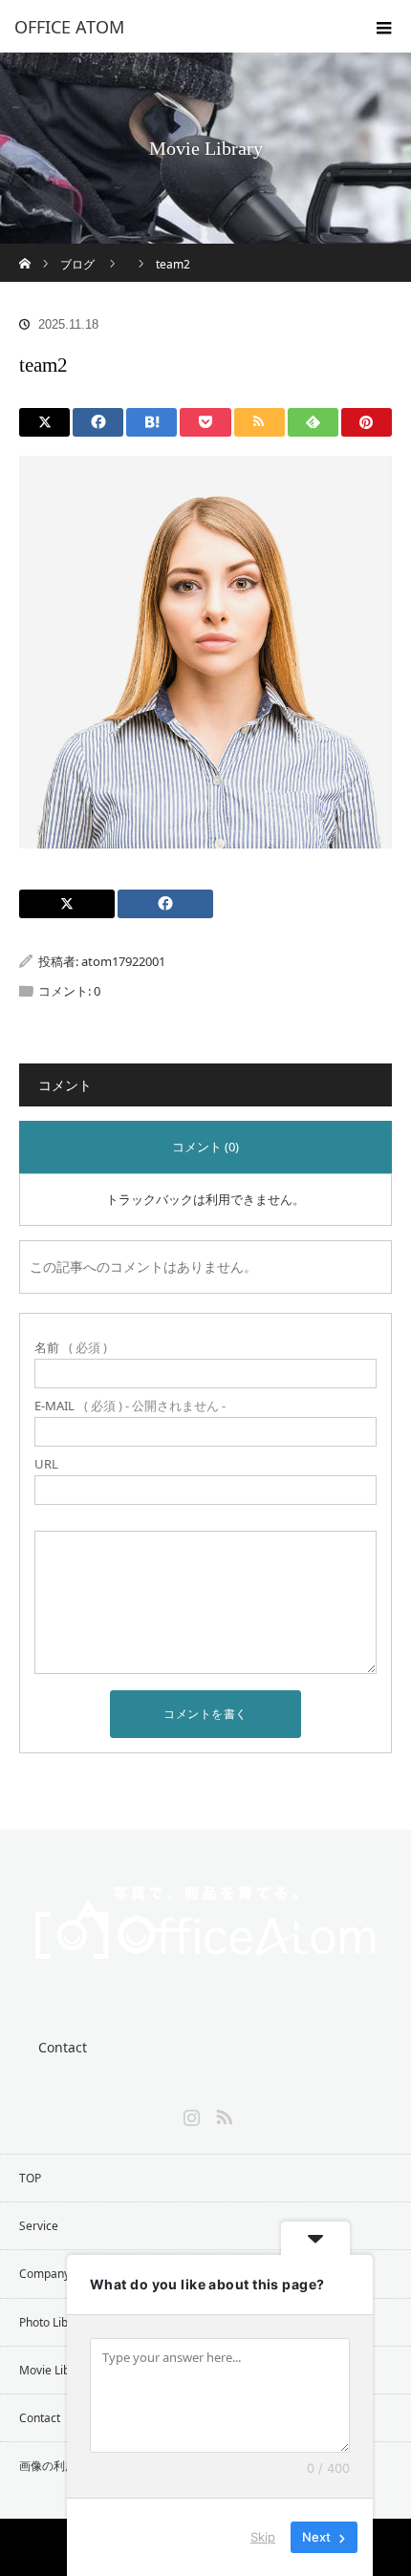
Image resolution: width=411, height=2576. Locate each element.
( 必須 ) (71, 1348)
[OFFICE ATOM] (177, 27)
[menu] (384, 27)
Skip (263, 2537)
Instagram (189, 2114)
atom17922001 (123, 961)
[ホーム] (25, 251)
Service (39, 2226)
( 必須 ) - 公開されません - (130, 1406)
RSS (222, 2114)
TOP (30, 2178)
